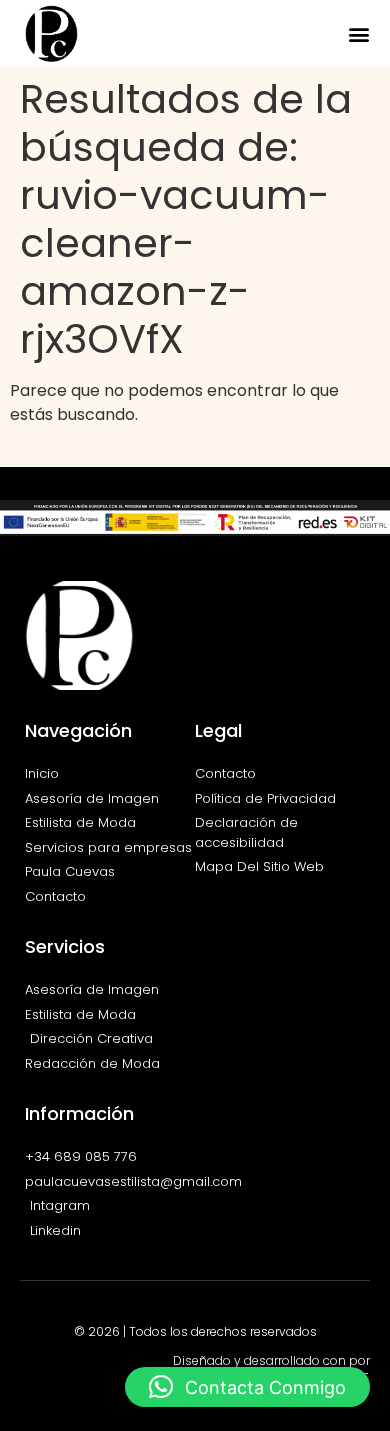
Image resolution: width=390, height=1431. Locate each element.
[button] (358, 33)
